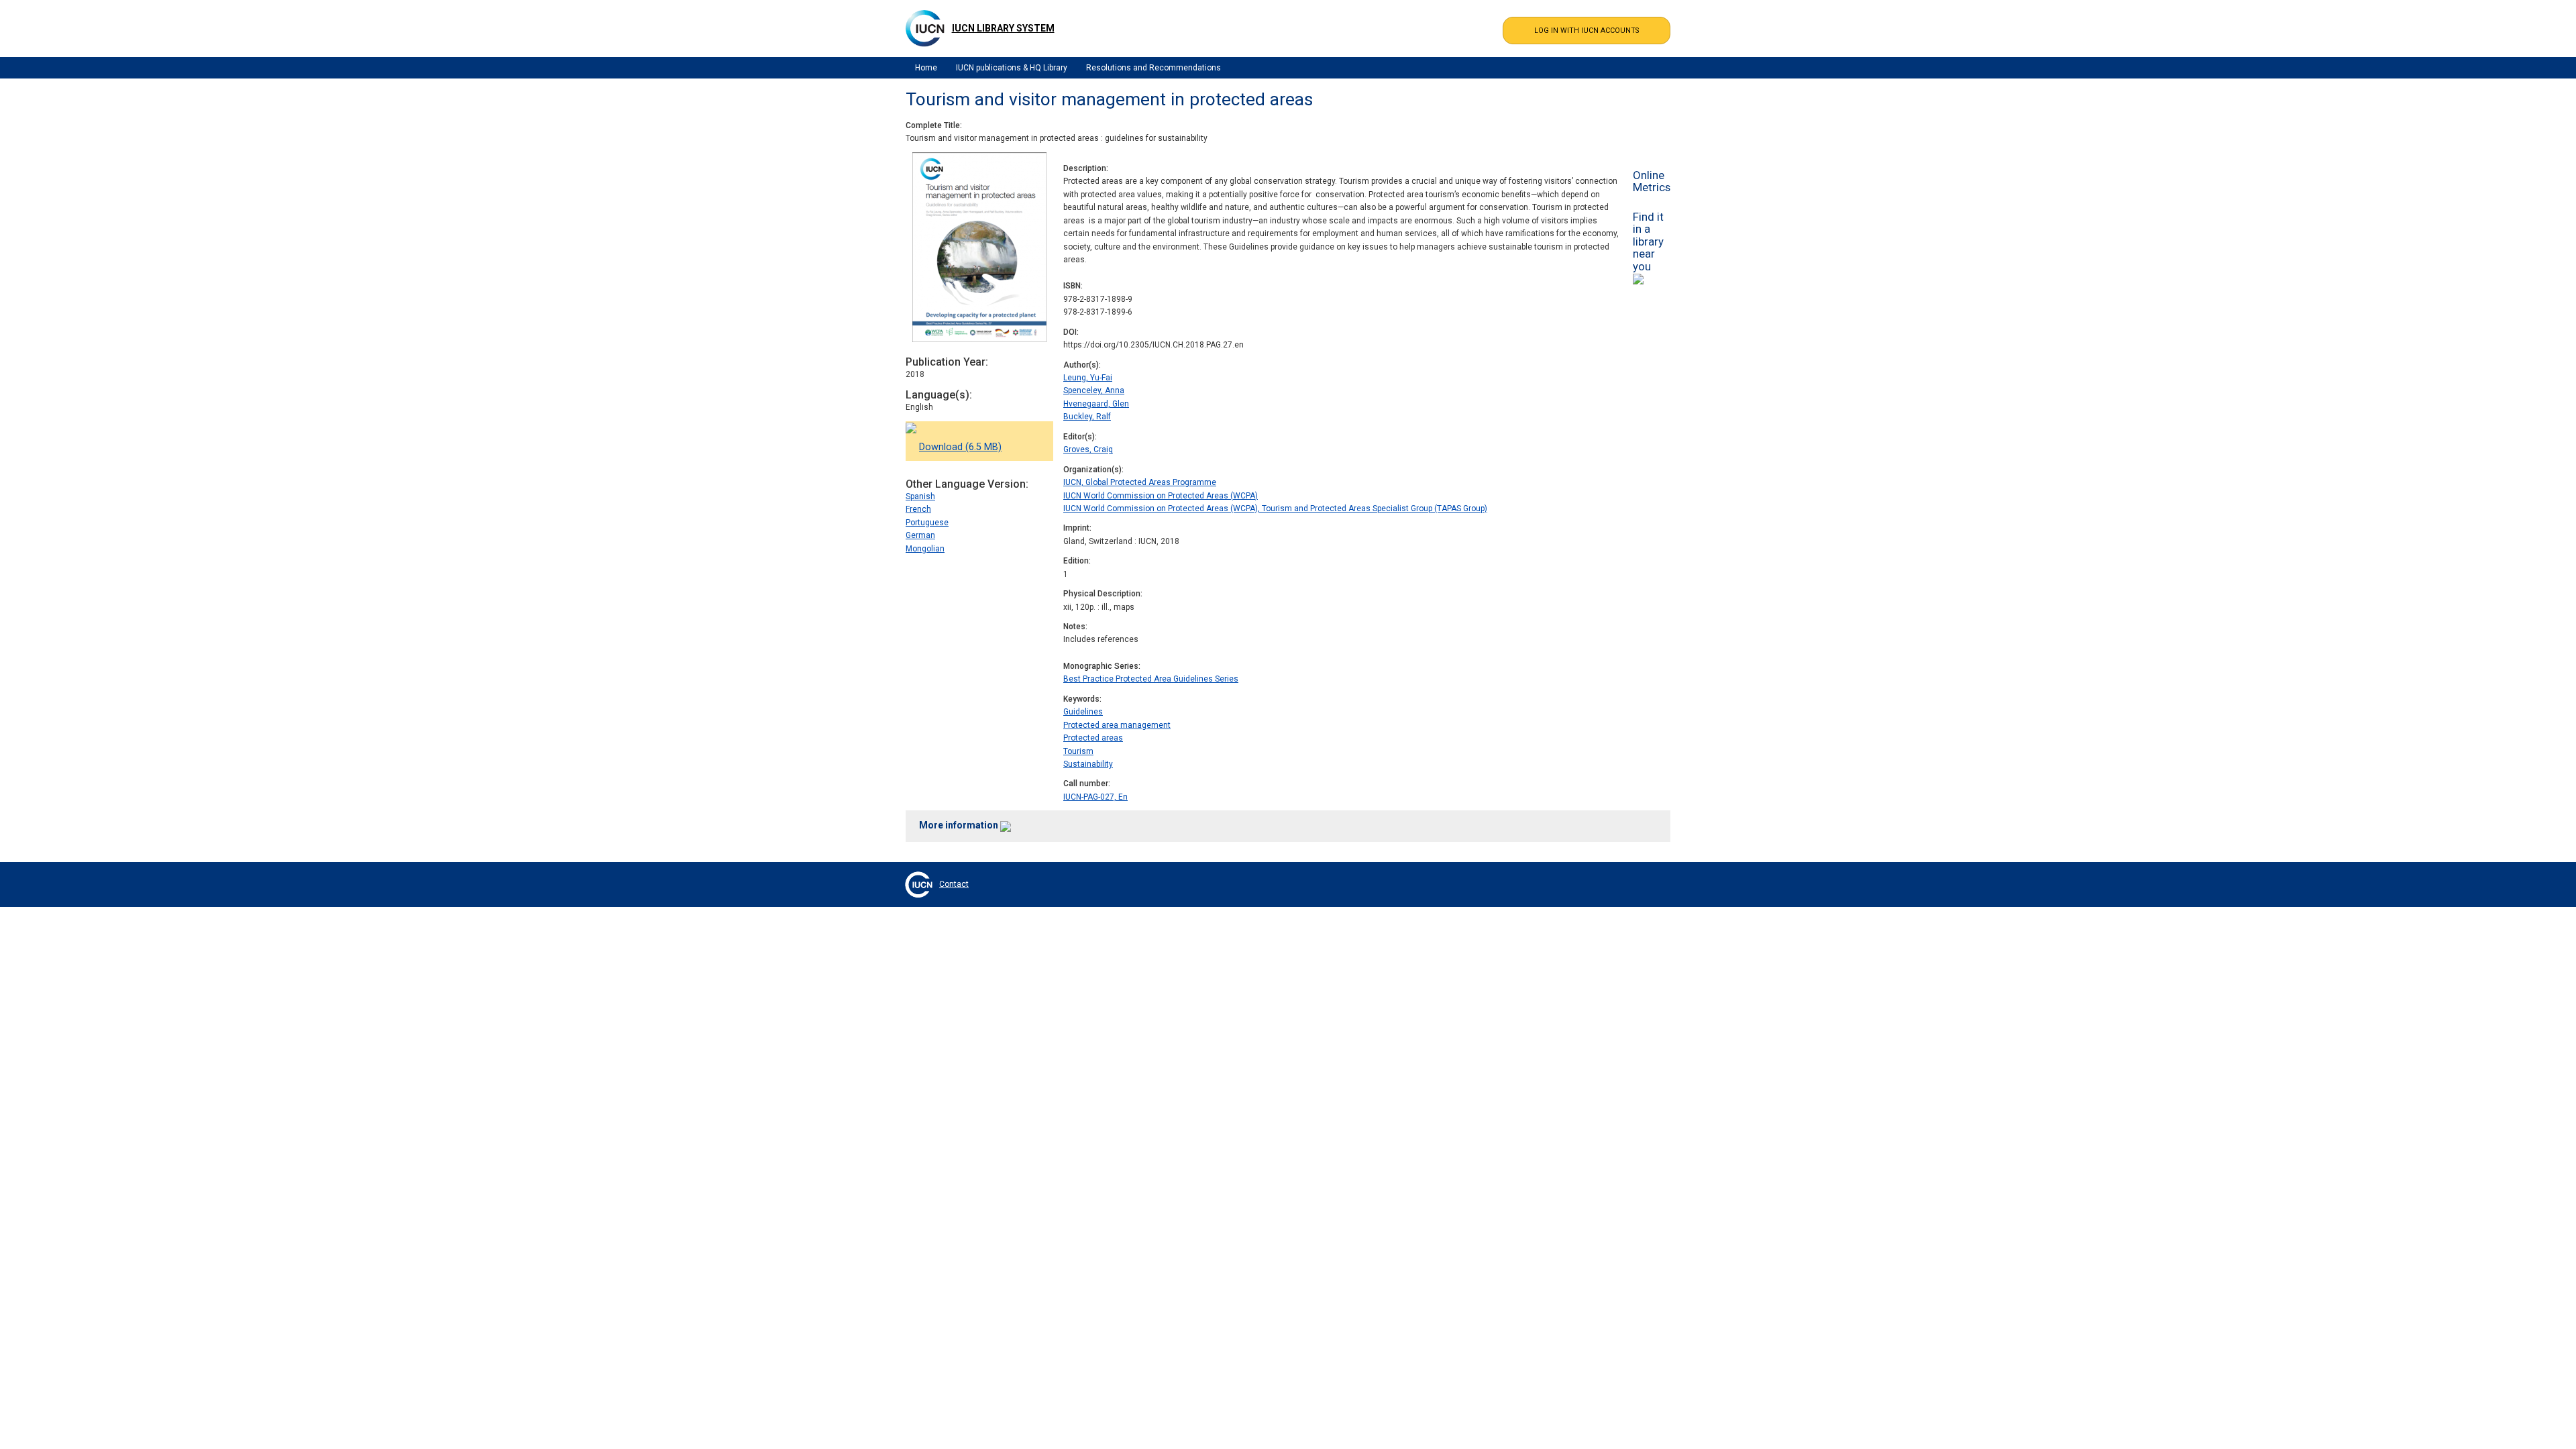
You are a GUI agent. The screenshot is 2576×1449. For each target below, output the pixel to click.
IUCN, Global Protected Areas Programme (1140, 482)
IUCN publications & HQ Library (1012, 68)
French (918, 509)
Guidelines (1083, 712)
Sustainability (1088, 764)
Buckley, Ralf (1087, 417)
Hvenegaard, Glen (1096, 404)
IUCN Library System (1003, 28)
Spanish (920, 496)
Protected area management (1117, 725)
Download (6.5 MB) (960, 447)
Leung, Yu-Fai (1088, 378)
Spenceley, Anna (1094, 390)
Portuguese (927, 523)
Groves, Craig (1088, 449)
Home (926, 68)
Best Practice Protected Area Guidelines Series (1151, 679)
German (920, 535)
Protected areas (1093, 738)
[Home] (925, 28)
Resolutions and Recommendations (1153, 68)
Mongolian (925, 549)
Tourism (1078, 751)
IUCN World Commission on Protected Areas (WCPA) (1161, 496)
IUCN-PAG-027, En (1095, 797)
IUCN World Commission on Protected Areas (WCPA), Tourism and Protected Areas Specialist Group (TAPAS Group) (1275, 508)
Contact (954, 884)
